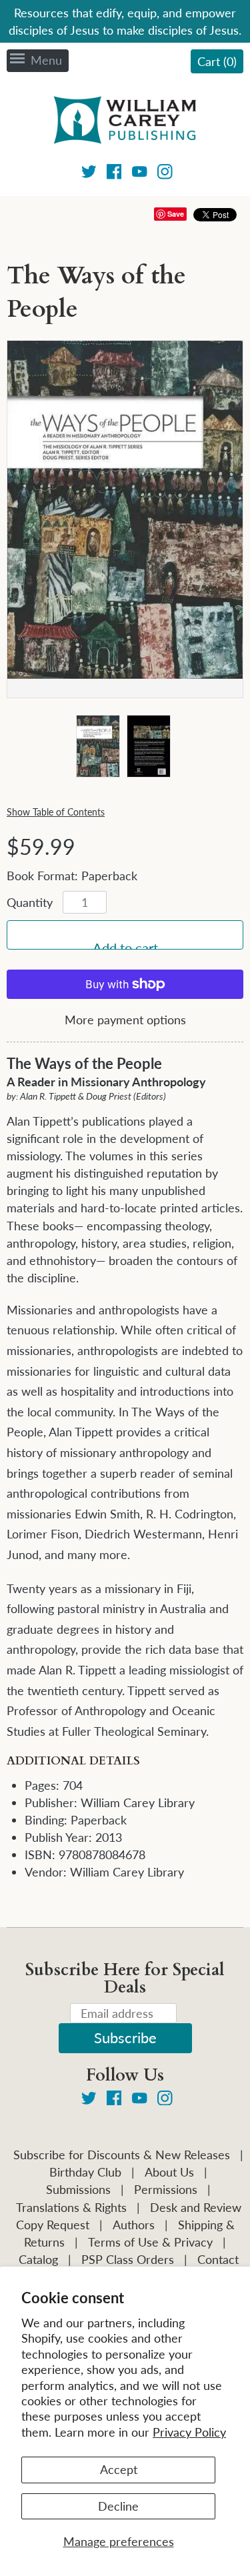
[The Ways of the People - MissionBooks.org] (97, 747)
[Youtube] (140, 174)
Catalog (38, 2259)
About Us (169, 2172)
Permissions (166, 2189)
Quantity (30, 902)
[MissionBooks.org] (125, 122)
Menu (46, 60)
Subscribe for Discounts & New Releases (122, 2155)
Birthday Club (85, 2172)
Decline (118, 2506)
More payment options (125, 1020)
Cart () (217, 61)
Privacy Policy (189, 2432)
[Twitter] (89, 174)
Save (176, 214)
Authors (134, 2225)
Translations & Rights (71, 2207)
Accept (119, 2469)
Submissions (78, 2189)
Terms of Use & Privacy (150, 2242)
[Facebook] (114, 174)
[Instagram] (165, 174)
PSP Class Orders (128, 2259)
